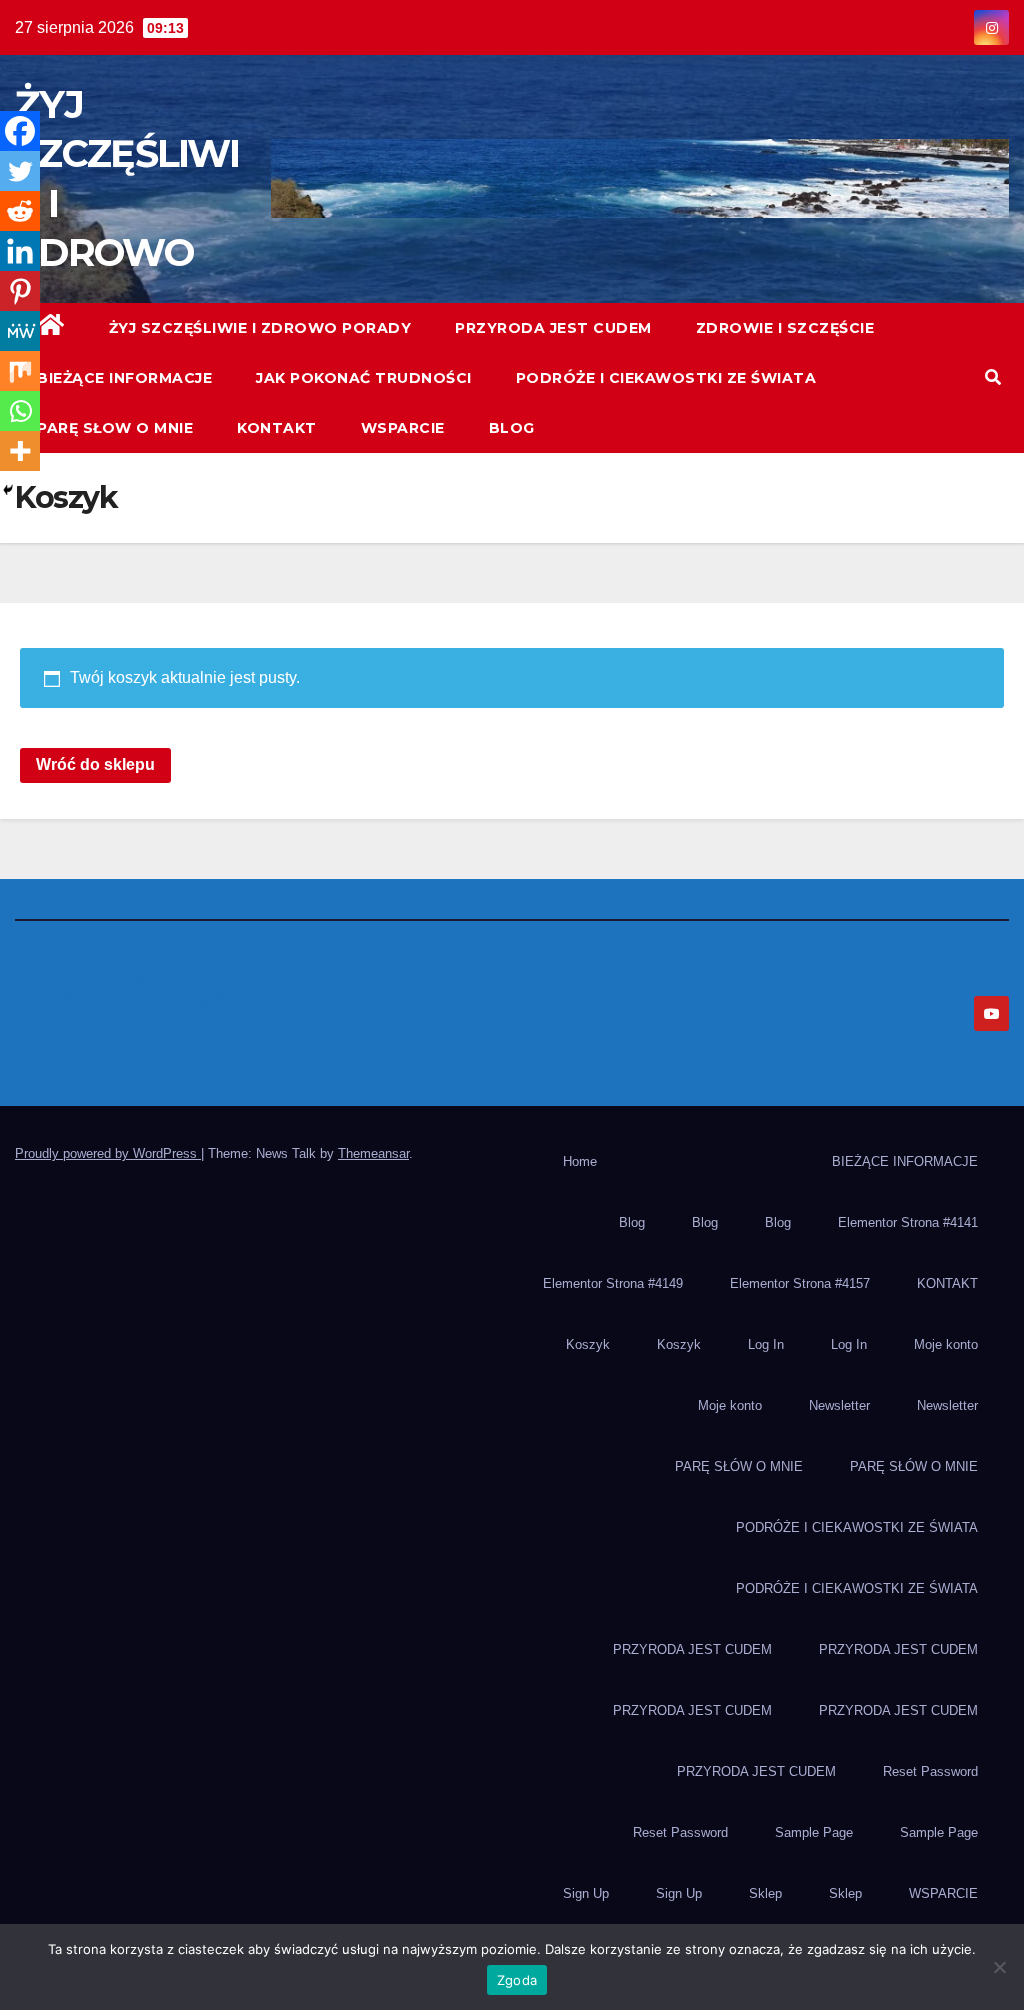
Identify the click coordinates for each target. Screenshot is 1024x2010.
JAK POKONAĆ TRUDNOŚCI (364, 378)
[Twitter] (20, 171)
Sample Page (814, 1832)
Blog (512, 428)
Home (580, 1161)
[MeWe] (20, 331)
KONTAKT (277, 428)
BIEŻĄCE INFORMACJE (124, 378)
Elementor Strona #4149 (613, 1283)
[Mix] (20, 371)
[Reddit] (20, 211)
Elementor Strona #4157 (800, 1283)
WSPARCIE (403, 428)
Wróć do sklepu (95, 764)
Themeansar (373, 1153)
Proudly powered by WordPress (108, 1153)
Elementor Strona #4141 (908, 1222)
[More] (20, 451)
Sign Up (586, 1893)
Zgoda (517, 1980)
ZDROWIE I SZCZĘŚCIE (785, 328)
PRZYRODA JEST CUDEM (553, 328)
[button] (993, 377)
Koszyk (588, 1344)
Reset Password (930, 1771)
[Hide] (8, 490)
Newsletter (839, 1405)
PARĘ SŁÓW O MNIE (739, 1466)
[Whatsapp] (20, 411)
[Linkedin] (20, 251)
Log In (766, 1344)
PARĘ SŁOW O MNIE (115, 428)
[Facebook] (20, 131)
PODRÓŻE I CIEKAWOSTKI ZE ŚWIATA (666, 378)
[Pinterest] (20, 291)
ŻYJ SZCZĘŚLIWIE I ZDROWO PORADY (260, 328)
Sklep (765, 1893)
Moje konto (946, 1344)
